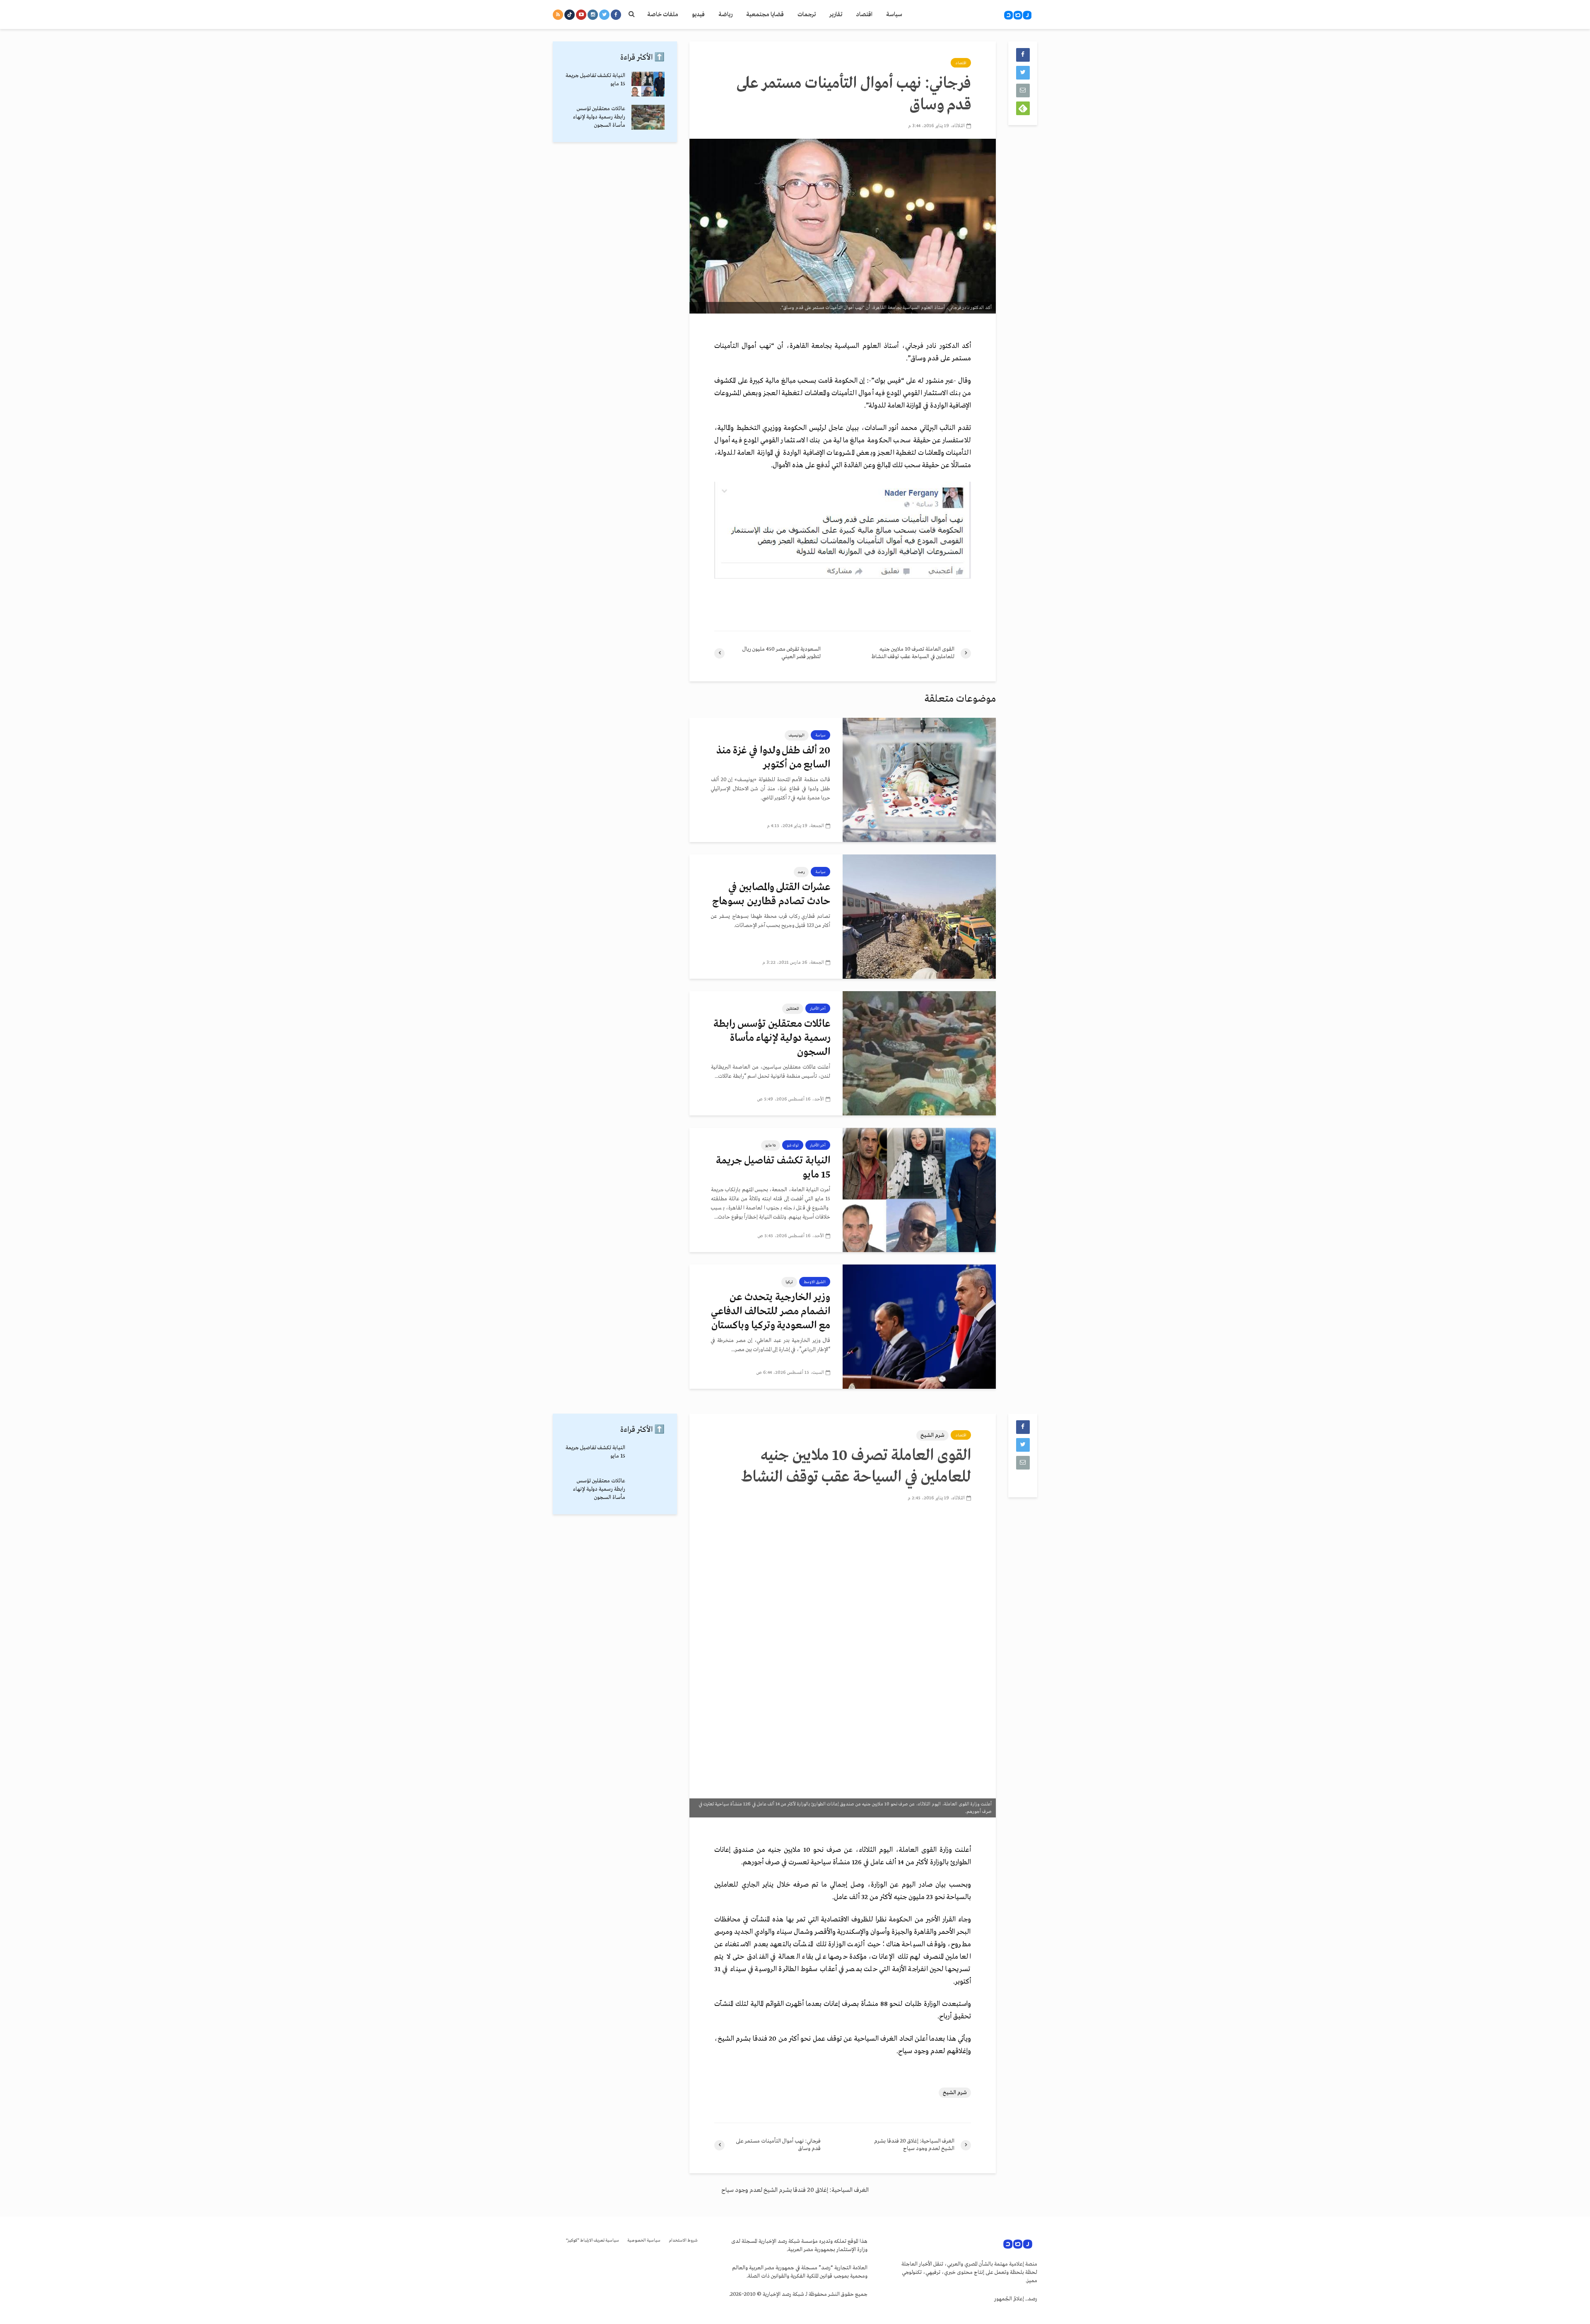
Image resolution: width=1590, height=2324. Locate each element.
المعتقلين (793, 1009)
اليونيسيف (797, 735)
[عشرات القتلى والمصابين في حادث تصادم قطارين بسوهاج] (919, 917)
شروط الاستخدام (683, 2241)
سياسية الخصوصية (644, 2241)
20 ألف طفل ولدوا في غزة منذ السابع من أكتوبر (773, 758)
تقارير (836, 14)
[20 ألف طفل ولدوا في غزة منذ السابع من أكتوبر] (919, 780)
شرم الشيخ (932, 1435)
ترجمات (807, 14)
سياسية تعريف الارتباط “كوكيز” (593, 2241)
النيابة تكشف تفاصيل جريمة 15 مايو (773, 1168)
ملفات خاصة (663, 14)
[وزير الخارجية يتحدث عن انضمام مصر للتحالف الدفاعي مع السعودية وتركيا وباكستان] (919, 1327)
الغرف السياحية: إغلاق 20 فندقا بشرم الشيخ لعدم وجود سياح (795, 2190)
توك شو (793, 1145)
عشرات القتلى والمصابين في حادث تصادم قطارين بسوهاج (771, 894)
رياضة (725, 14)
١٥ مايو (771, 1145)
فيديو (698, 14)
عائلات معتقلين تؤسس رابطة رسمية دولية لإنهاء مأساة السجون (772, 1038)
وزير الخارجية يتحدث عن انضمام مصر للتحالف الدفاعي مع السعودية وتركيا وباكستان (771, 1312)
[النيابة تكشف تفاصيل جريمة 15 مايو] (919, 1190)
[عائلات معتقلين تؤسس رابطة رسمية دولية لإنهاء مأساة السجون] (919, 1053)
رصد (801, 872)
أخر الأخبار (818, 1009)
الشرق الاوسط (815, 1282)
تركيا (789, 1282)
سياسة (894, 14)
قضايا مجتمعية (765, 14)
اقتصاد (864, 14)
